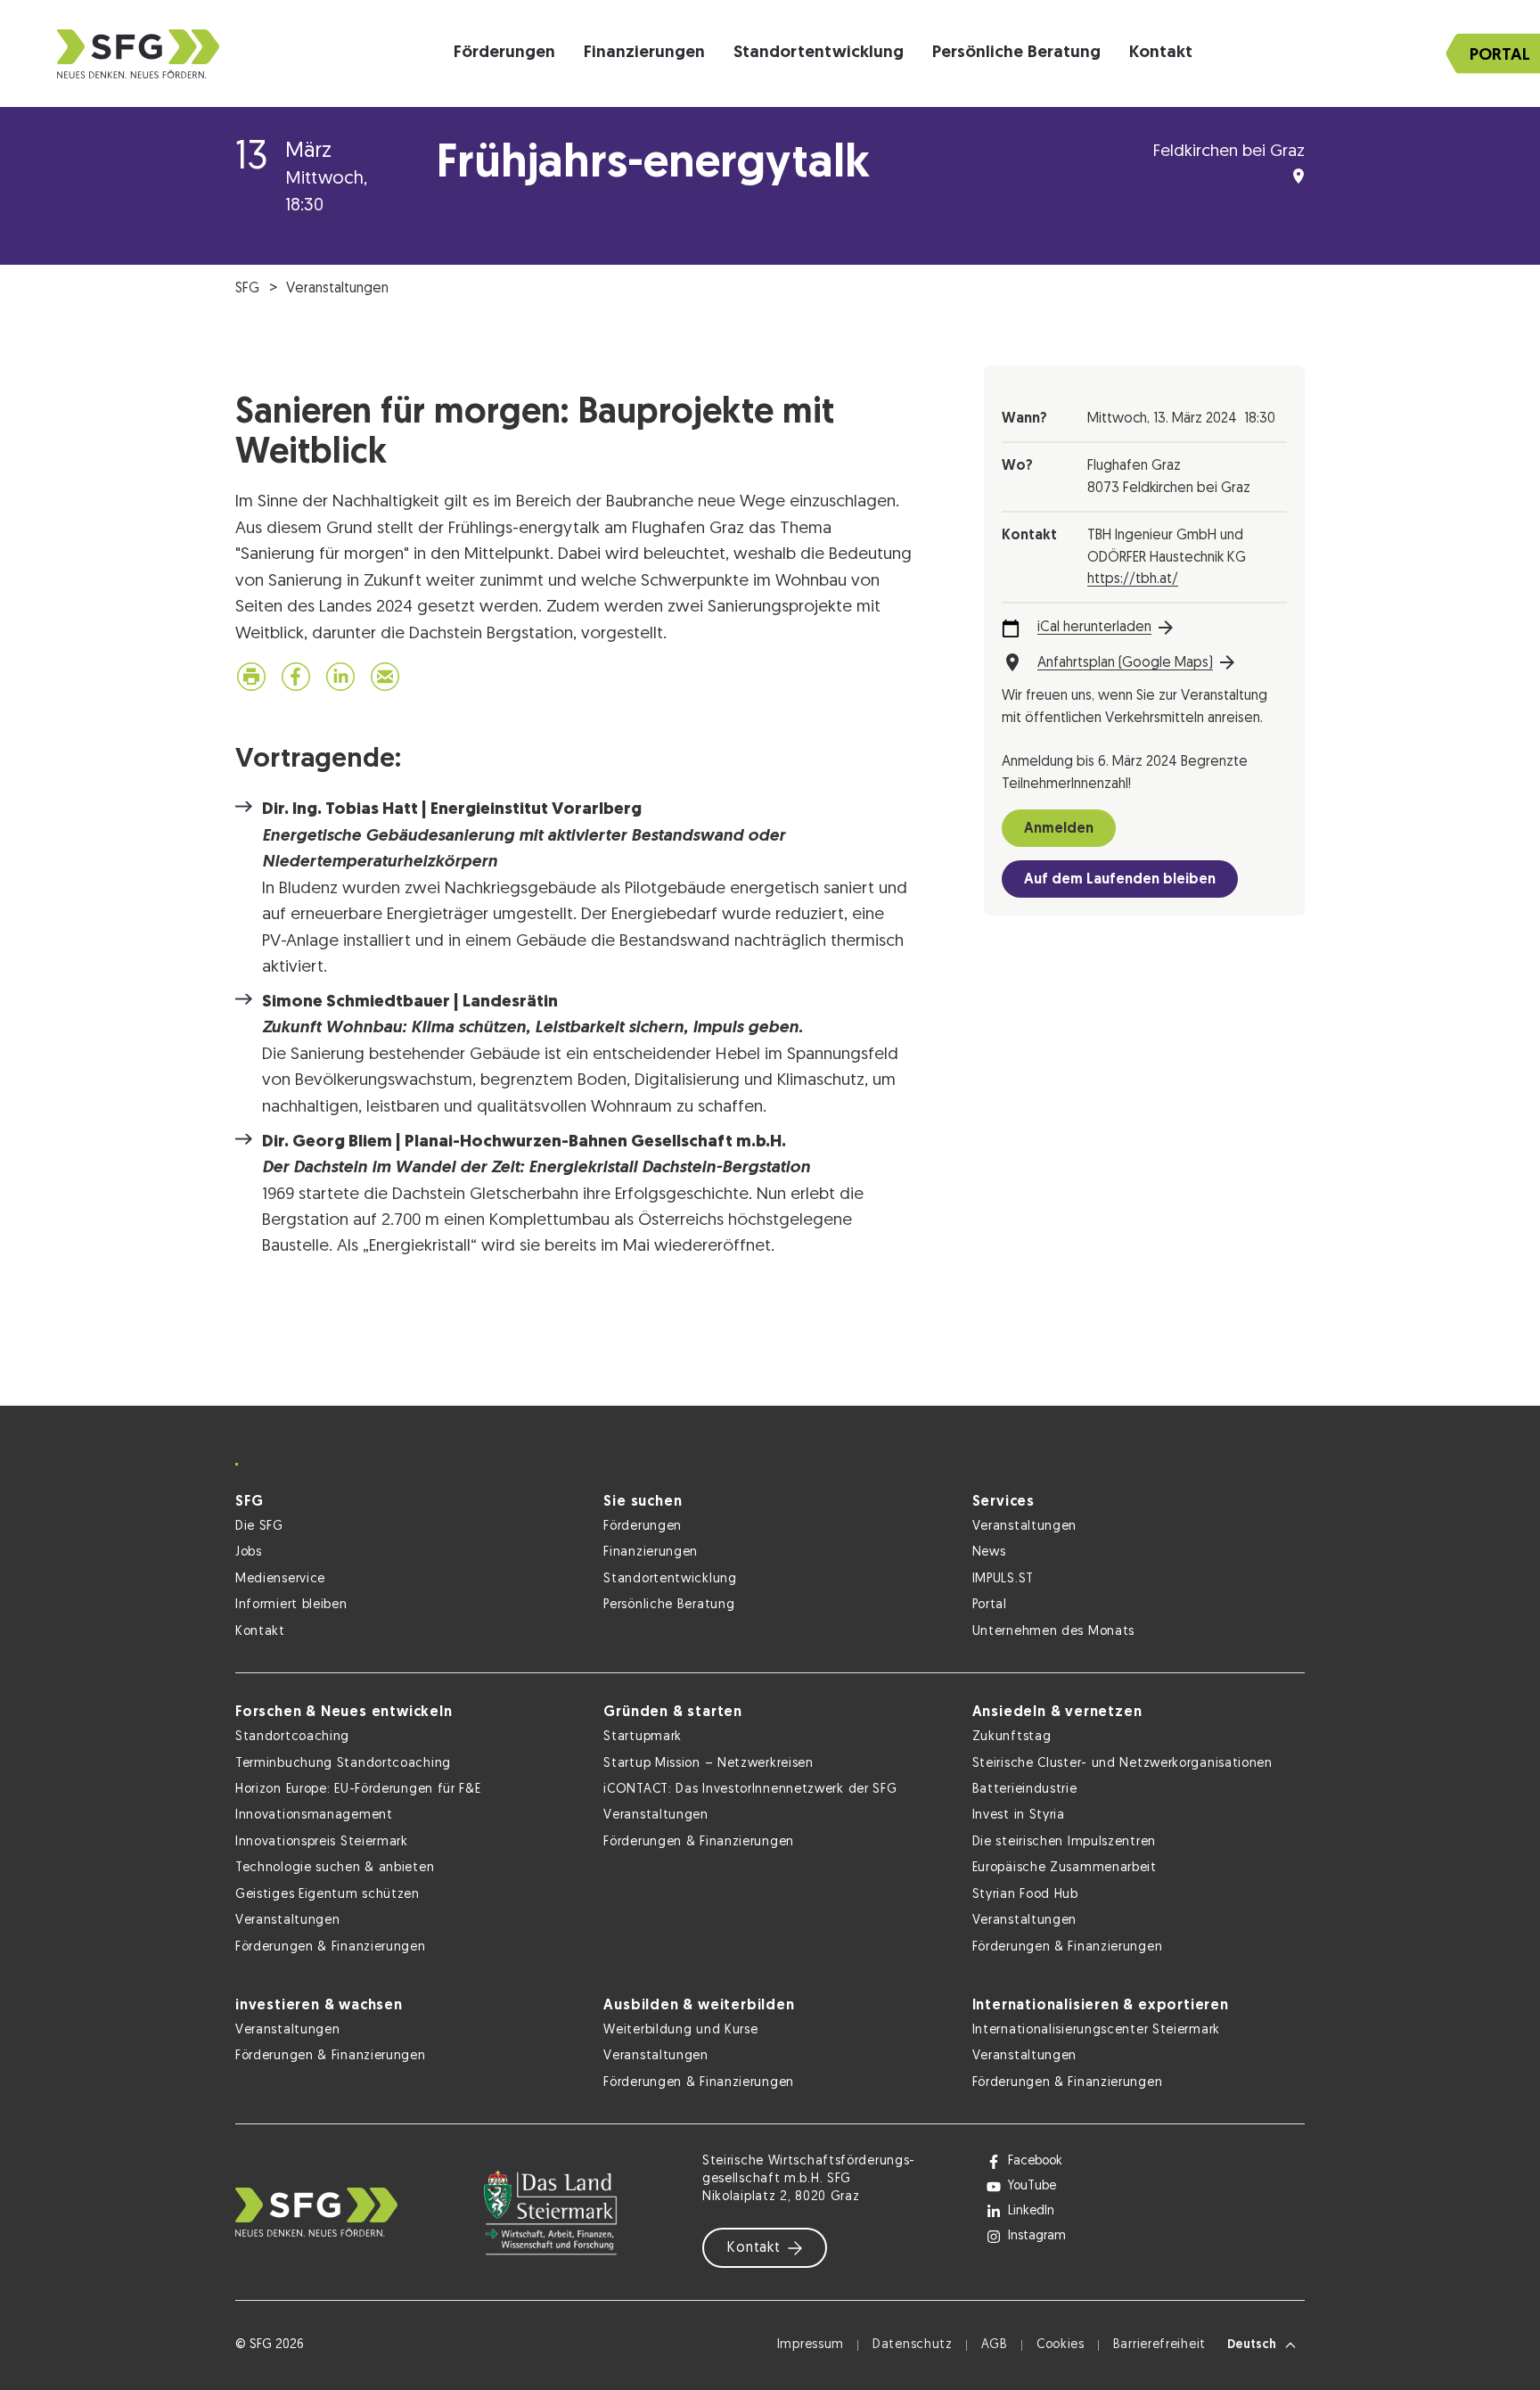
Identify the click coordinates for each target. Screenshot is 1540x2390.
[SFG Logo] (138, 54)
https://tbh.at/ (1133, 579)
